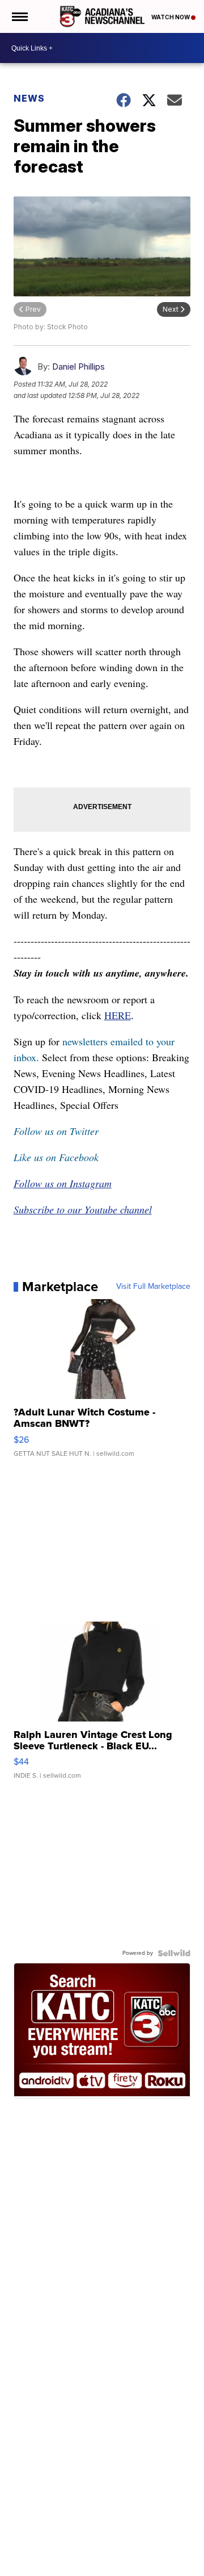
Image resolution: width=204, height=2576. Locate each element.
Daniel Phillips (78, 366)
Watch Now (171, 17)
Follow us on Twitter (56, 1131)
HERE (118, 1015)
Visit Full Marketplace (153, 1287)
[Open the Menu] (19, 16)
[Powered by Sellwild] (174, 1953)
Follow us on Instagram (63, 1183)
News (29, 98)
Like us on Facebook (56, 1157)
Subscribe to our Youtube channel (83, 1209)
